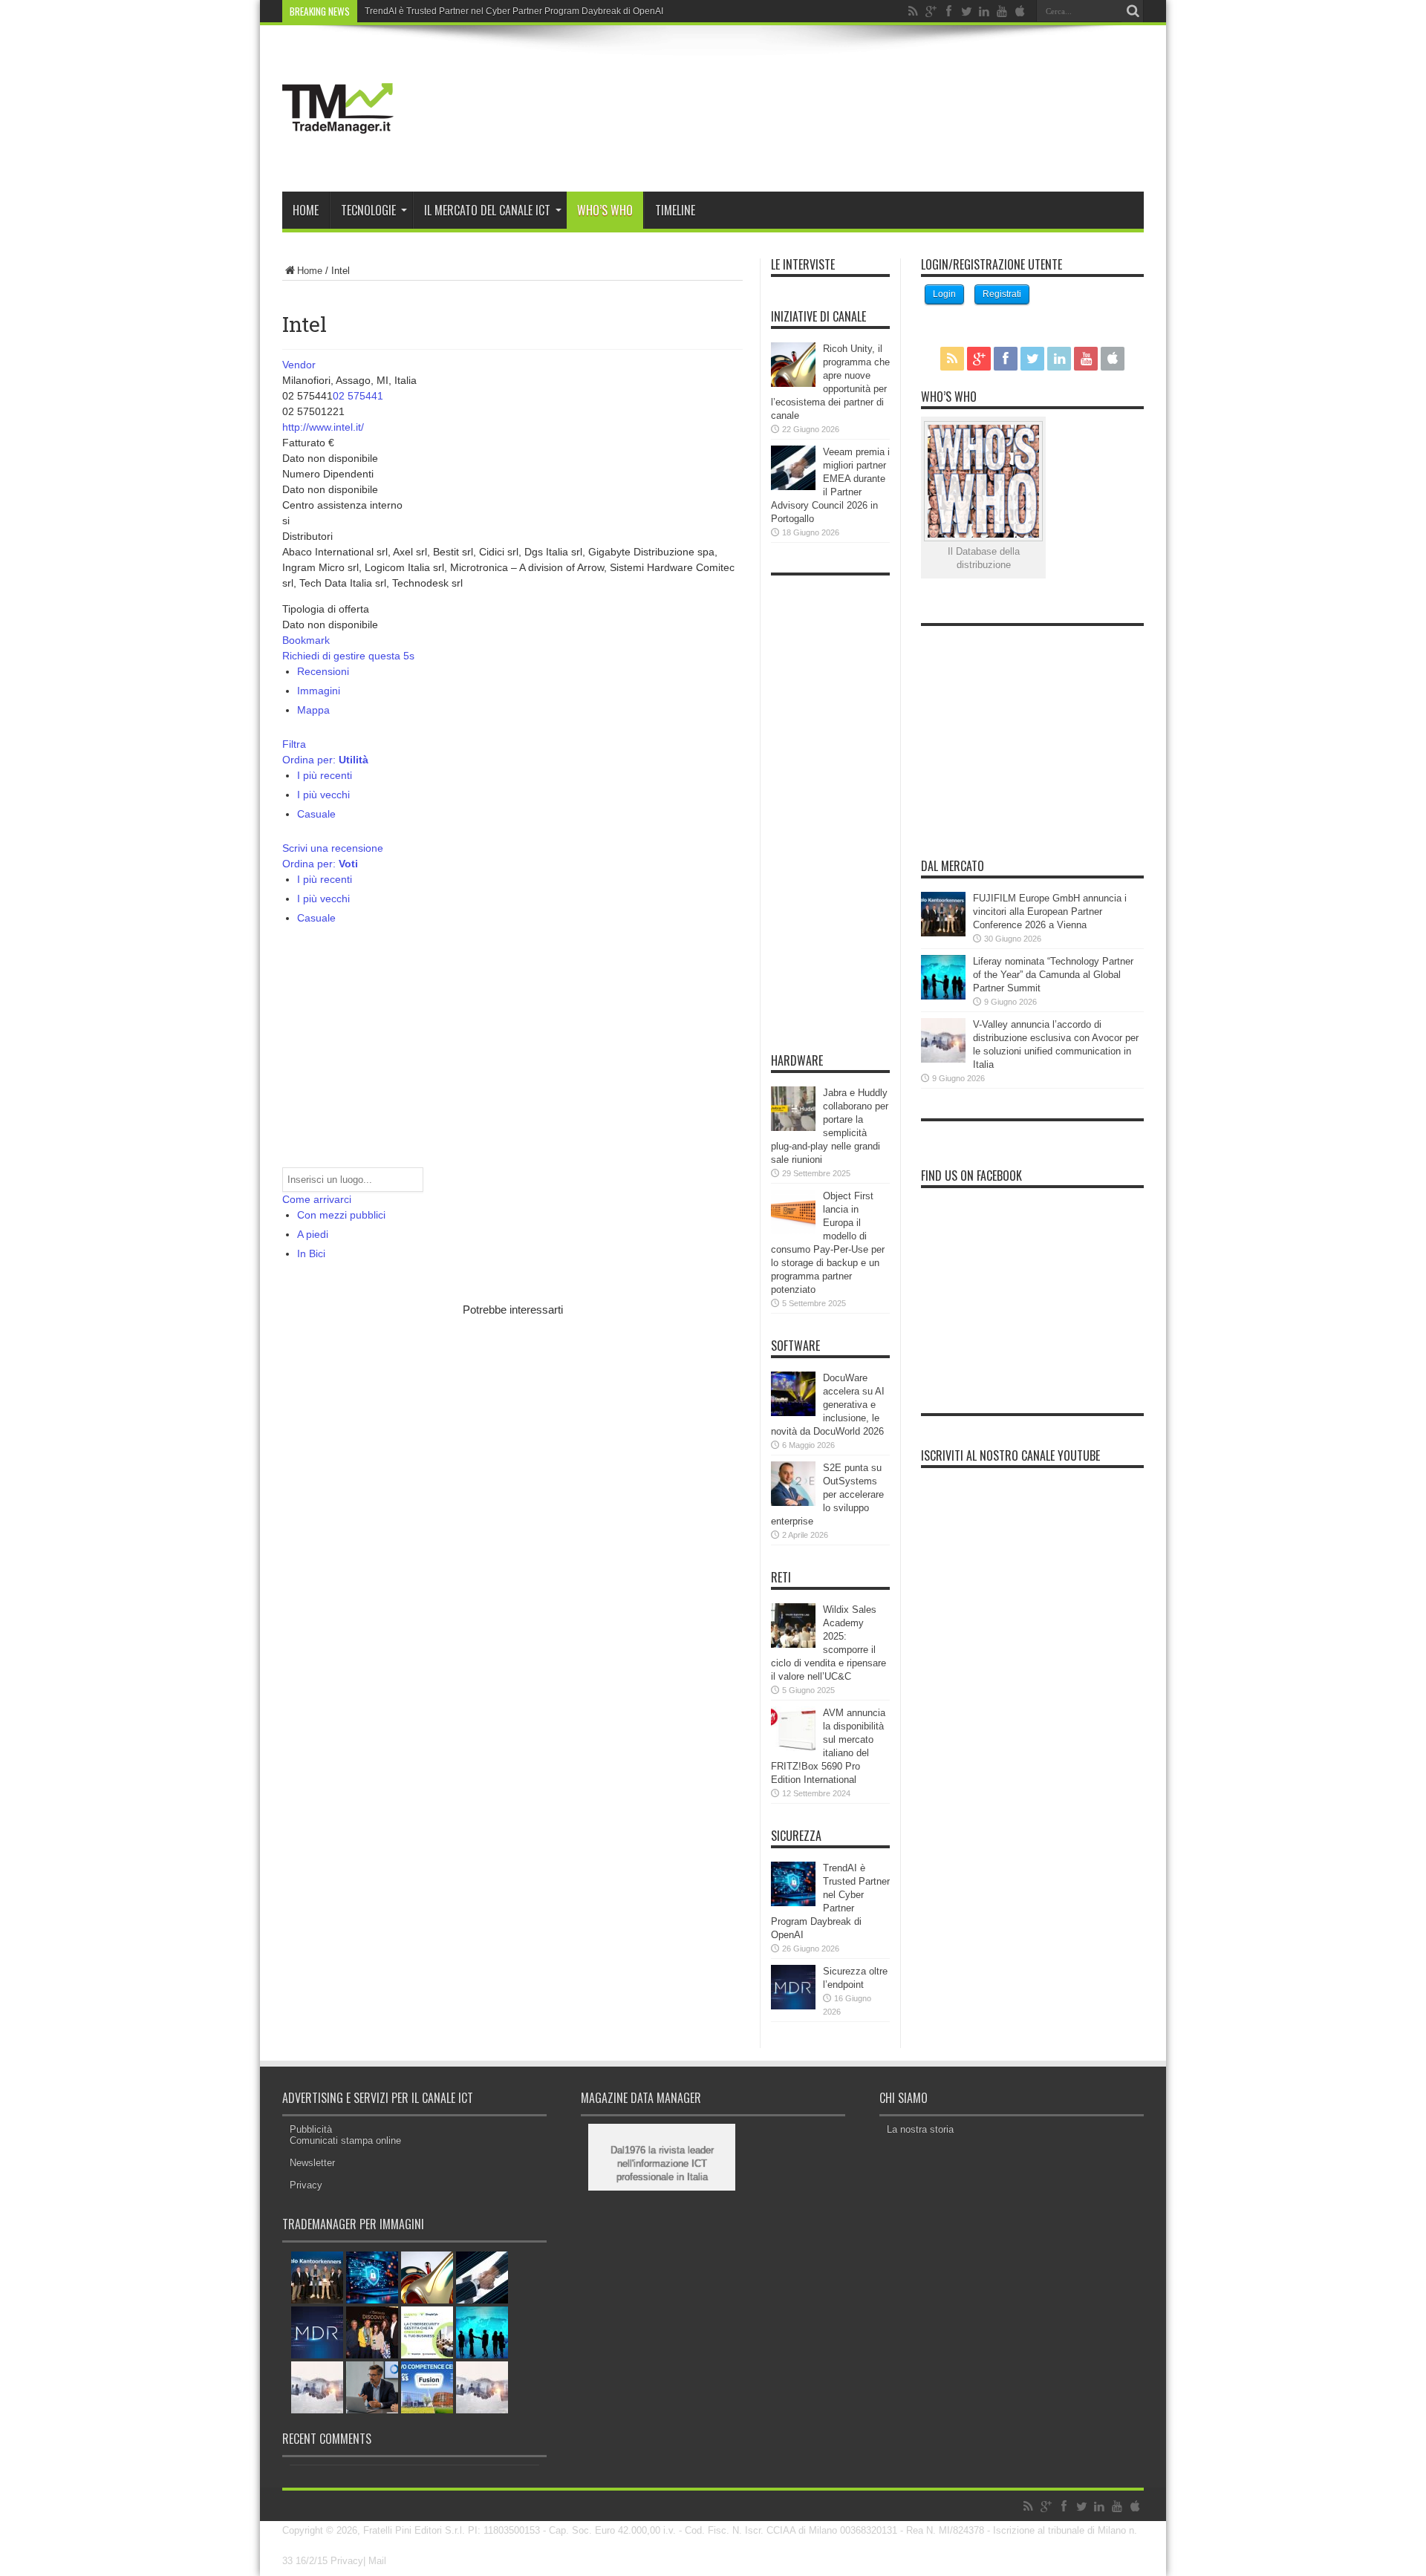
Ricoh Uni (385, 11)
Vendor (299, 365)
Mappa (313, 710)
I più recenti (325, 775)
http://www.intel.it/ (323, 427)
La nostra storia (920, 2129)
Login (944, 294)
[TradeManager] (338, 154)
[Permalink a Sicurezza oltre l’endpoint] (793, 2006)
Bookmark (306, 640)
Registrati (1002, 294)
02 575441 (358, 396)
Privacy (306, 2185)
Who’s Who (605, 210)
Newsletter (312, 2163)
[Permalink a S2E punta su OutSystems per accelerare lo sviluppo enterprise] (793, 1503)
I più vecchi (323, 795)
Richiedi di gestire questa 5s (348, 656)
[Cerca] (1133, 11)
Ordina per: (325, 760)
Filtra (294, 744)
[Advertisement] (456, 1431)
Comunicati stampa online (345, 2140)
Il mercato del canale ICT (487, 210)
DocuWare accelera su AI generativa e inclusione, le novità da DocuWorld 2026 (828, 1405)
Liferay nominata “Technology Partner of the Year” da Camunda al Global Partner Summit (1053, 975)
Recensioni (323, 671)
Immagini (319, 691)
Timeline (675, 210)
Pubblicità (311, 2129)
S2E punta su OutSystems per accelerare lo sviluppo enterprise (827, 1494)
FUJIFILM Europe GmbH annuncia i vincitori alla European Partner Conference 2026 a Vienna (1050, 912)
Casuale (316, 814)
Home (306, 210)
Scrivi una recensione (333, 848)
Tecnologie (368, 210)
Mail (377, 2561)
